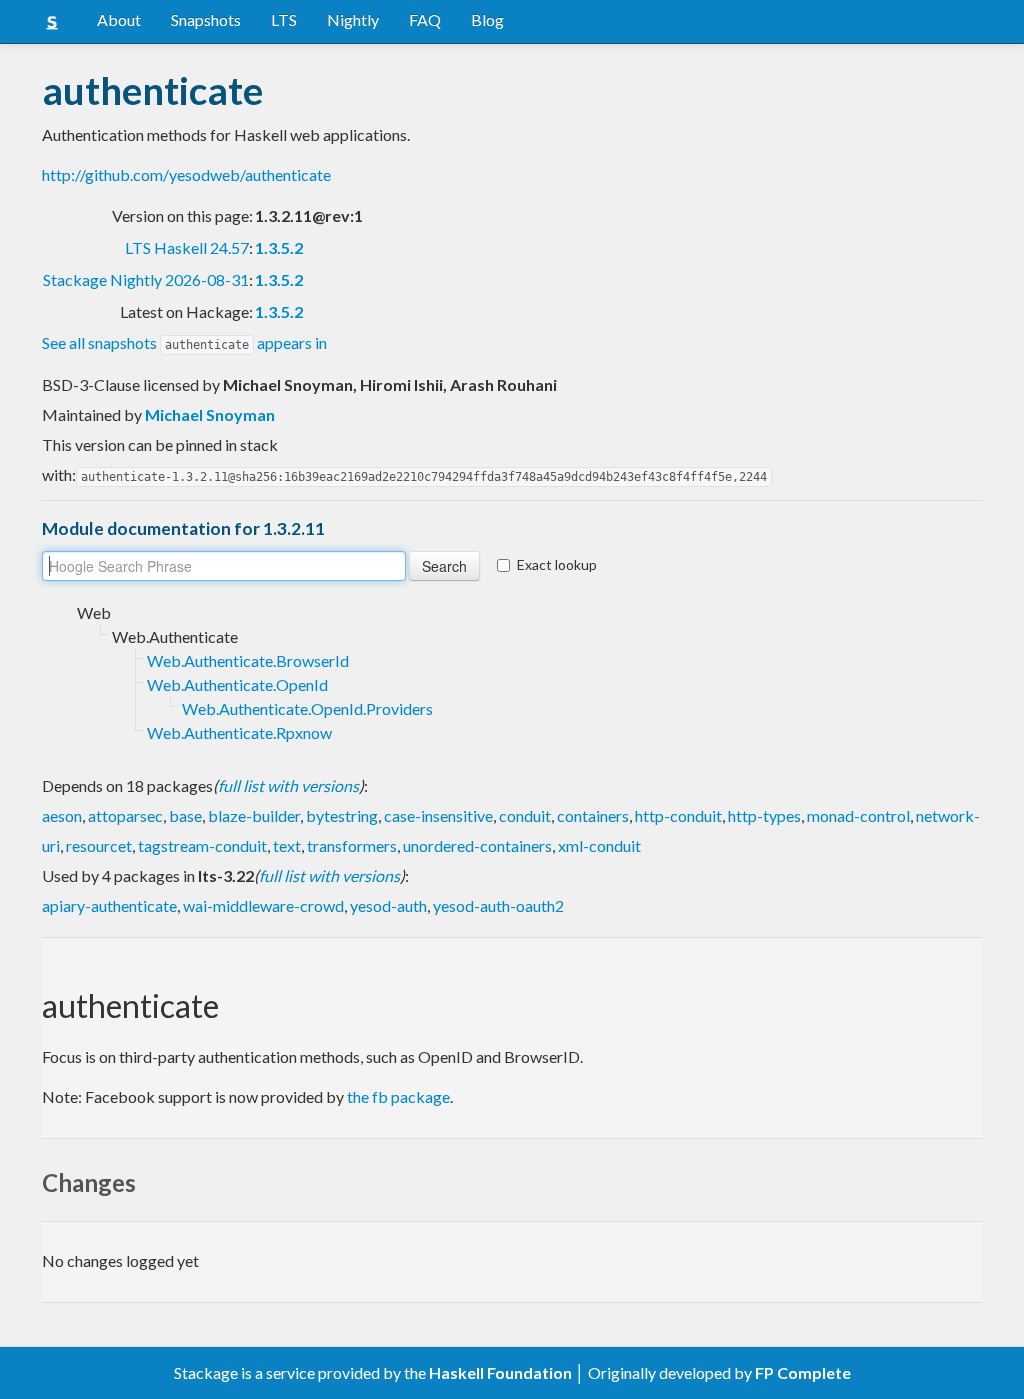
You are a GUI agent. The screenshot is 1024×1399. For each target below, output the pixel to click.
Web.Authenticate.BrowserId (248, 660)
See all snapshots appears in (184, 342)
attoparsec (125, 815)
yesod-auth (388, 905)
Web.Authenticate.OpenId (237, 684)
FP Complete (803, 1372)
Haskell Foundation (500, 1372)
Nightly (353, 19)
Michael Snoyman (210, 414)
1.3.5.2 (279, 247)
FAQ (425, 19)
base (185, 815)
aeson (62, 815)
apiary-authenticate (109, 905)
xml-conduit (599, 845)
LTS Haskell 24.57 (187, 247)
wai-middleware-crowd (263, 905)
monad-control (858, 815)
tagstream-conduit (202, 845)
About (119, 19)
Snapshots (206, 19)
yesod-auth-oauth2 (498, 905)
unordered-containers (477, 845)
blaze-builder (254, 815)
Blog (487, 19)
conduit (525, 815)
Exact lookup (557, 564)
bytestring (342, 815)
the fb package (398, 1096)
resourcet (99, 845)
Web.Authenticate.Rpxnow (239, 732)
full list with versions (288, 785)
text (287, 845)
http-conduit (678, 815)
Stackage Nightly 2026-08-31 (146, 279)
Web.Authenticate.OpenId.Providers (307, 708)
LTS (284, 19)
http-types (764, 815)
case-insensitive (438, 815)
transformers (352, 845)
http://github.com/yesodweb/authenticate (186, 174)
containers (593, 815)
